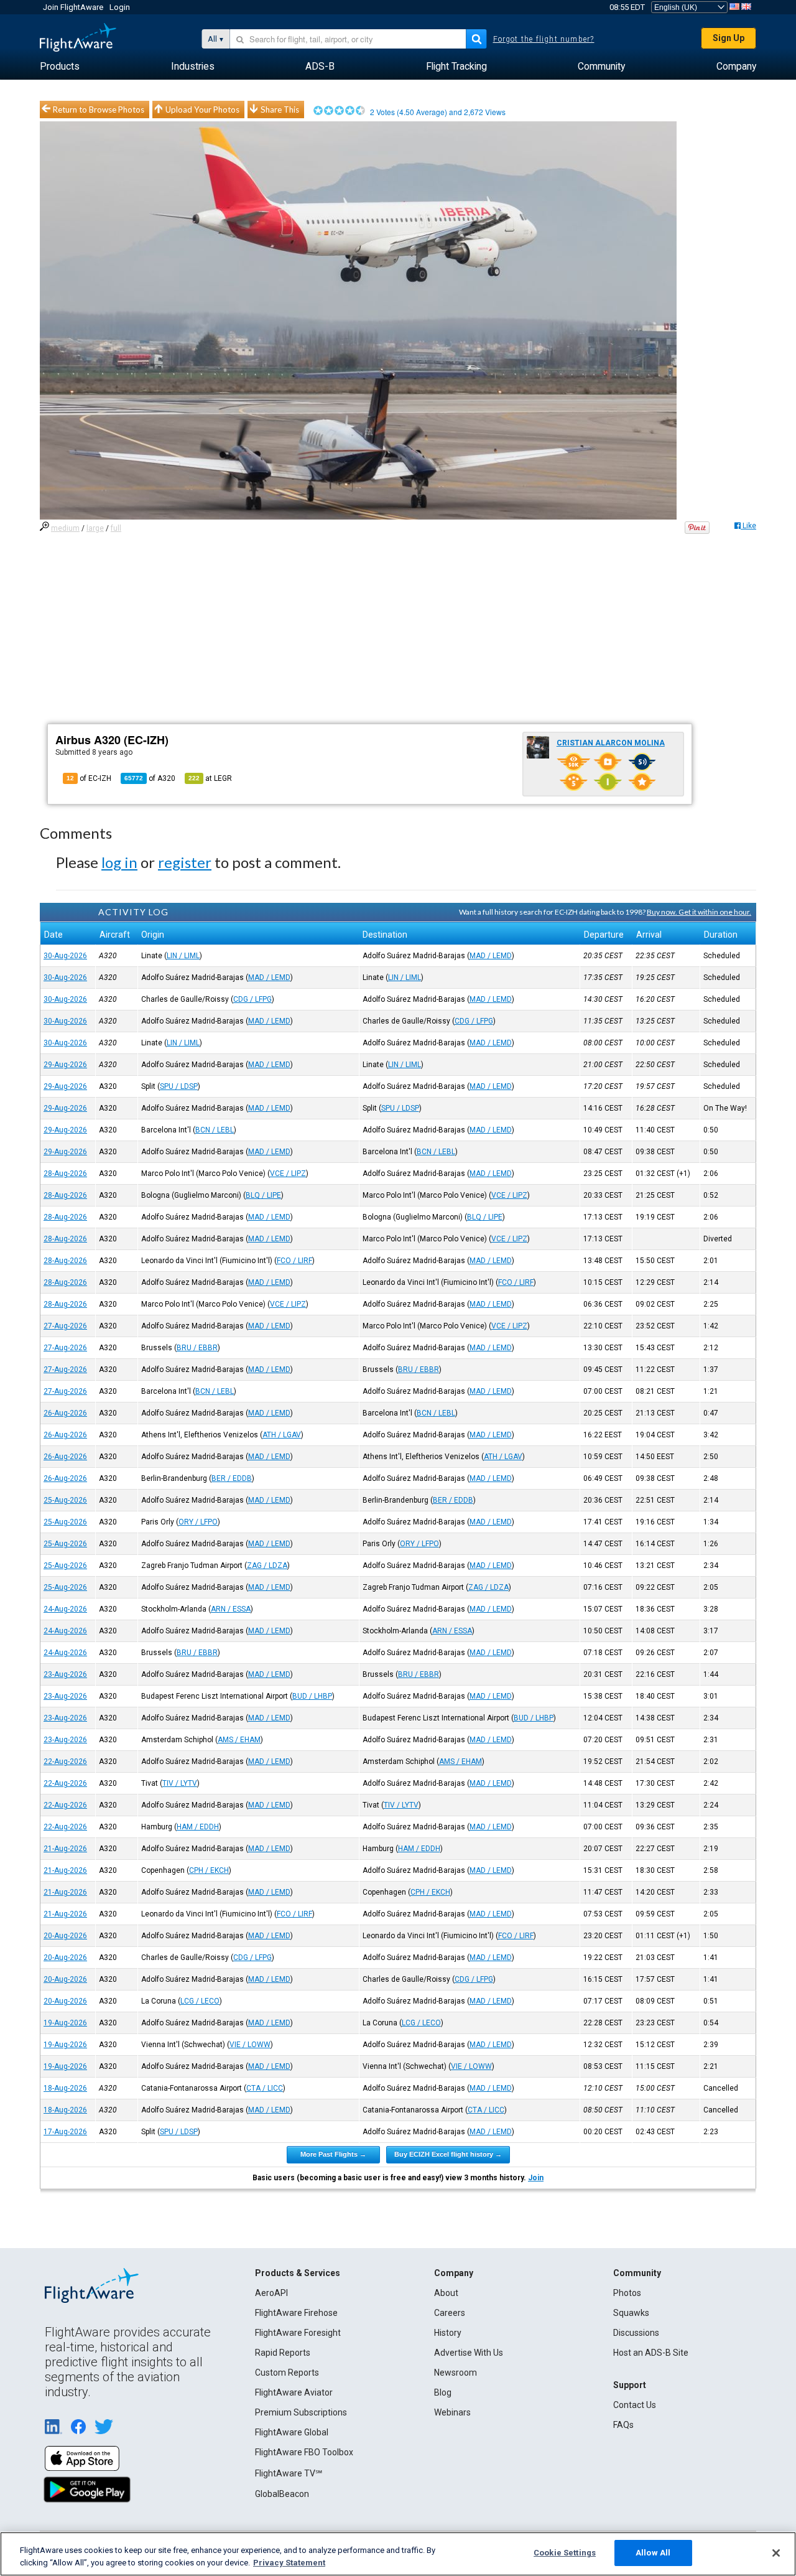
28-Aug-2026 (65, 1174)
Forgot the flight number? (544, 39)
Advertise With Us (469, 2353)
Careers (450, 2313)
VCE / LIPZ (288, 1174)
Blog (443, 2392)
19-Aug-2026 (65, 2023)
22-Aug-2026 (65, 1762)
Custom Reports (287, 2373)
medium (65, 528)
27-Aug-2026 (65, 1326)
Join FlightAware (73, 7)
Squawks (631, 2313)
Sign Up (729, 38)
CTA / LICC (265, 2088)
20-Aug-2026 (65, 1936)
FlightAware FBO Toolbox (304, 2452)
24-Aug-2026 (65, 1609)
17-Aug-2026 (65, 2132)
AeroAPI (271, 2293)
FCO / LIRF (294, 1261)
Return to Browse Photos (99, 110)
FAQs (623, 2425)
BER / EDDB (232, 1478)
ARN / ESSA (231, 1609)
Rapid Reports (283, 2353)
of (150, 778)
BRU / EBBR (197, 1348)
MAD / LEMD (491, 956)
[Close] (776, 2553)
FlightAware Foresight (298, 2333)
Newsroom (456, 2373)
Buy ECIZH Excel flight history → (448, 2154)
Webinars (452, 2412)
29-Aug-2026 (65, 1065)
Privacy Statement (289, 2563)
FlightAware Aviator (294, 2392)
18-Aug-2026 (65, 2088)
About (446, 2293)
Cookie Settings (565, 2553)
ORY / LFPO (198, 1522)
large (95, 528)
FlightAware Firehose (296, 2313)
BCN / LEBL (215, 1130)
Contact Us (635, 2405)
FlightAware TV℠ (289, 2473)
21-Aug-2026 (65, 1849)
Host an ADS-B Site (651, 2353)
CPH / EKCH (209, 1870)
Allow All (653, 2553)
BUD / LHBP (312, 1696)
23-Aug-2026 (65, 1674)
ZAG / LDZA (267, 1566)
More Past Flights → (333, 2154)
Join (536, 2178)
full (116, 528)
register (185, 862)
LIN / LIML (183, 956)
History (448, 2333)
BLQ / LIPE (263, 1195)
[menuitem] (60, 67)
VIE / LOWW (250, 2045)
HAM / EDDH (198, 1827)
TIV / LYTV (180, 1783)
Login (120, 7)
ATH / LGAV (282, 1435)
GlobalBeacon (282, 2494)
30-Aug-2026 (65, 956)
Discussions (636, 2333)
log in (119, 862)
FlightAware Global (292, 2432)
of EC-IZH (89, 778)
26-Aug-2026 (65, 1413)
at (210, 778)
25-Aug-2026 (65, 1500)
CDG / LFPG (252, 999)
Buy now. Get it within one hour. (699, 912)
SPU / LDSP (179, 1086)
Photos (627, 2293)
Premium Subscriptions (301, 2412)
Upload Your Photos (202, 110)
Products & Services (298, 2273)
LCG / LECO (200, 2001)
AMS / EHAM (239, 1740)
